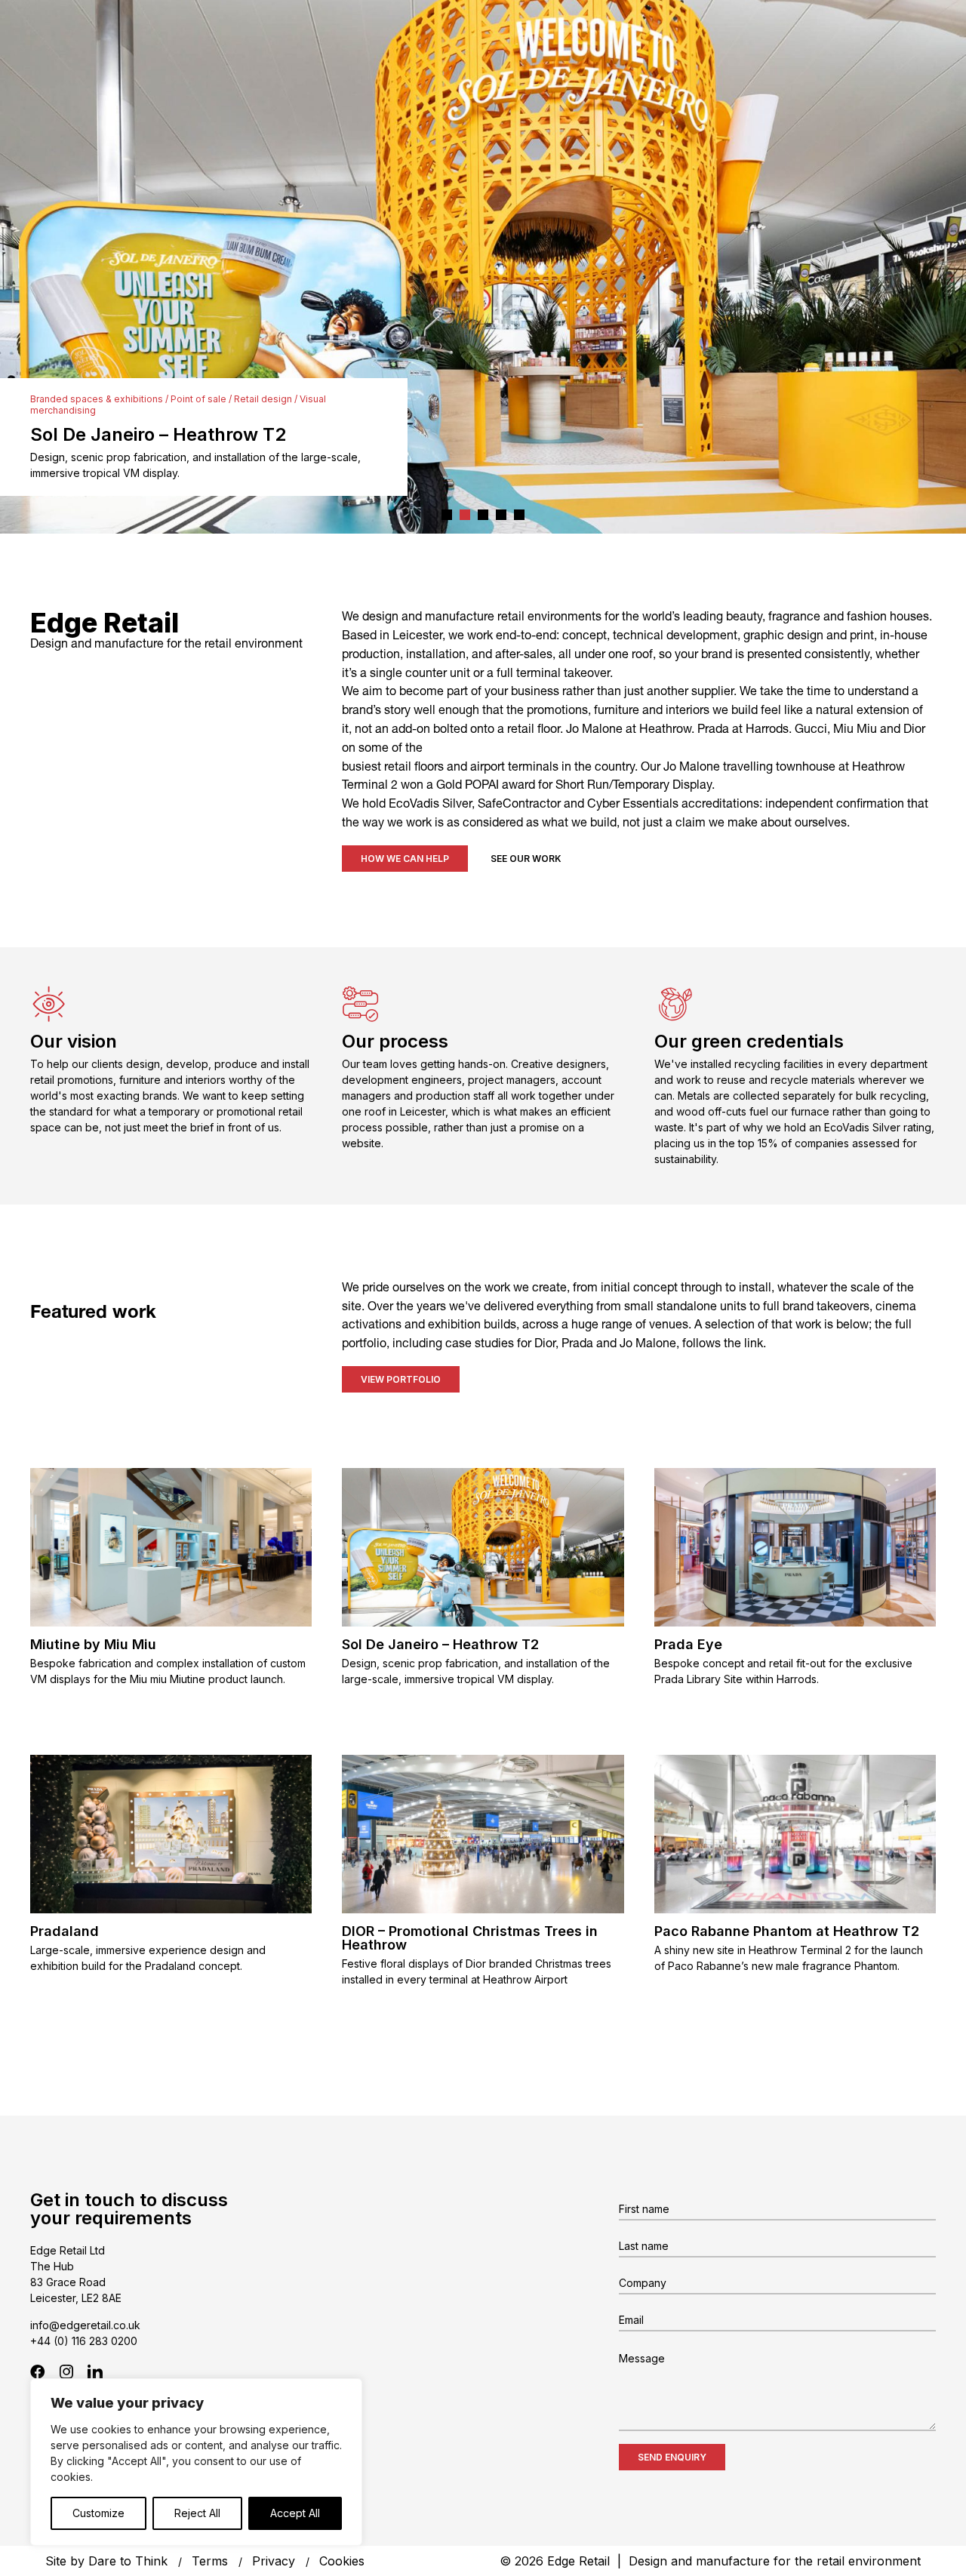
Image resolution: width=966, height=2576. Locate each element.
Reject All (197, 2513)
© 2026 (710, 2561)
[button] (447, 515)
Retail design (263, 399)
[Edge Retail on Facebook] (38, 2371)
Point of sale (198, 399)
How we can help (405, 859)
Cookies (342, 2561)
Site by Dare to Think (106, 2561)
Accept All (295, 2513)
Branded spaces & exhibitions (97, 399)
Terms (210, 2561)
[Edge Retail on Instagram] (66, 2371)
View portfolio (401, 1379)
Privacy (274, 2561)
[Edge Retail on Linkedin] (95, 2371)
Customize (98, 2513)
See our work (526, 859)
